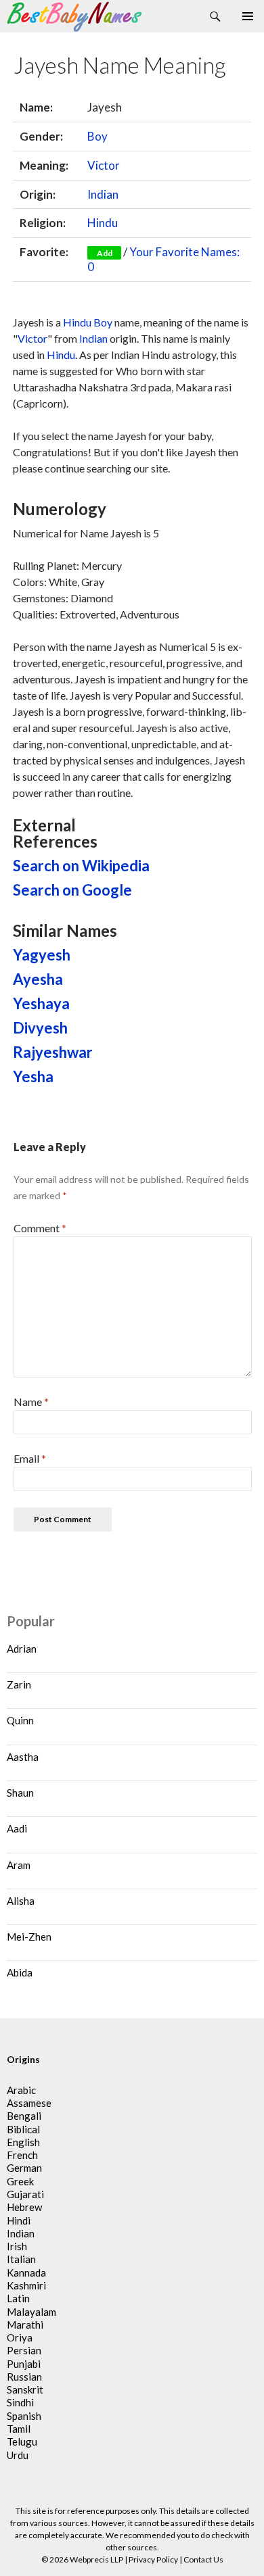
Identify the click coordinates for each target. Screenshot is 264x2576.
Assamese (29, 2103)
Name (31, 1402)
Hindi (19, 2220)
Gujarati (25, 2194)
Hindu (103, 223)
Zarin (19, 1684)
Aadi (17, 1828)
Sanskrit (25, 2389)
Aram (19, 1865)
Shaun (20, 1793)
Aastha (23, 1757)
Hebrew (24, 2207)
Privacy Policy (153, 2559)
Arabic (21, 2090)
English (23, 2142)
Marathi (25, 2325)
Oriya (20, 2337)
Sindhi (20, 2402)
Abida (20, 1972)
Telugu (22, 2441)
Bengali (24, 2116)
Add (105, 253)
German (24, 2168)
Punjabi (24, 2364)
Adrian (22, 1649)
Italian (21, 2259)
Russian (24, 2377)
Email (30, 1458)
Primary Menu (248, 16)
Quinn (20, 1720)
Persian (24, 2350)
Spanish (24, 2416)
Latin (18, 2298)
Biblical (23, 2129)
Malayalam (31, 2312)
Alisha (21, 1901)
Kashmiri (26, 2285)
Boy (97, 136)
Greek (20, 2181)
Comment (40, 1228)
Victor (104, 165)
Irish (17, 2246)
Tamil (19, 2429)
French (22, 2155)
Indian (103, 194)
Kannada (26, 2273)
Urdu (18, 2455)
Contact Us (203, 2559)
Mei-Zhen (29, 1937)
